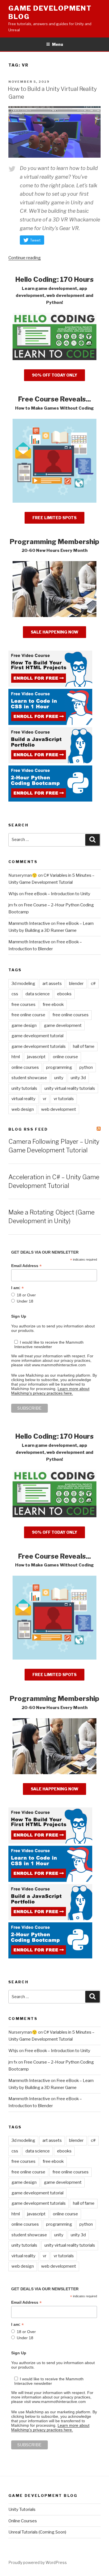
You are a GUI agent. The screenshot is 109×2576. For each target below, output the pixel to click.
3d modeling (23, 984)
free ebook (53, 1005)
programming (59, 1067)
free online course (28, 1015)
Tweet (35, 240)
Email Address (26, 1266)
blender (76, 984)
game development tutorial (37, 1036)
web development (59, 1109)
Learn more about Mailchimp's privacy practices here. (50, 1391)
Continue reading (25, 258)
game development (63, 1025)
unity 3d (78, 1078)
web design (23, 1109)
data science (38, 994)
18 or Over (26, 1295)
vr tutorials (64, 1099)
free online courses (71, 1015)
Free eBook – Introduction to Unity (57, 894)
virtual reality (23, 1099)
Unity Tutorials (22, 2509)
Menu (58, 44)
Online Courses (23, 2521)
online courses (25, 1067)
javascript (36, 1057)
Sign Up (19, 1316)
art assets (52, 984)
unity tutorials (24, 1088)
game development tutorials (39, 1046)
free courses (23, 1005)
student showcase (29, 1078)
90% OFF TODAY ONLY (54, 375)
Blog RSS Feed (28, 1129)
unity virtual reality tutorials (70, 1088)
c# (93, 984)
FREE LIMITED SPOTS (54, 518)
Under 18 (25, 1301)
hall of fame (84, 1046)
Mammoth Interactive (29, 923)
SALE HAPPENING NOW (54, 632)
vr (45, 1099)
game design (24, 1025)
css (15, 994)
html (16, 1057)
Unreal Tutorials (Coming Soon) (37, 2532)
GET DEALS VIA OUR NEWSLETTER (45, 1252)
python (86, 1067)
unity (59, 1078)
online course (65, 1057)
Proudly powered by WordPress (38, 2562)
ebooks (64, 994)
